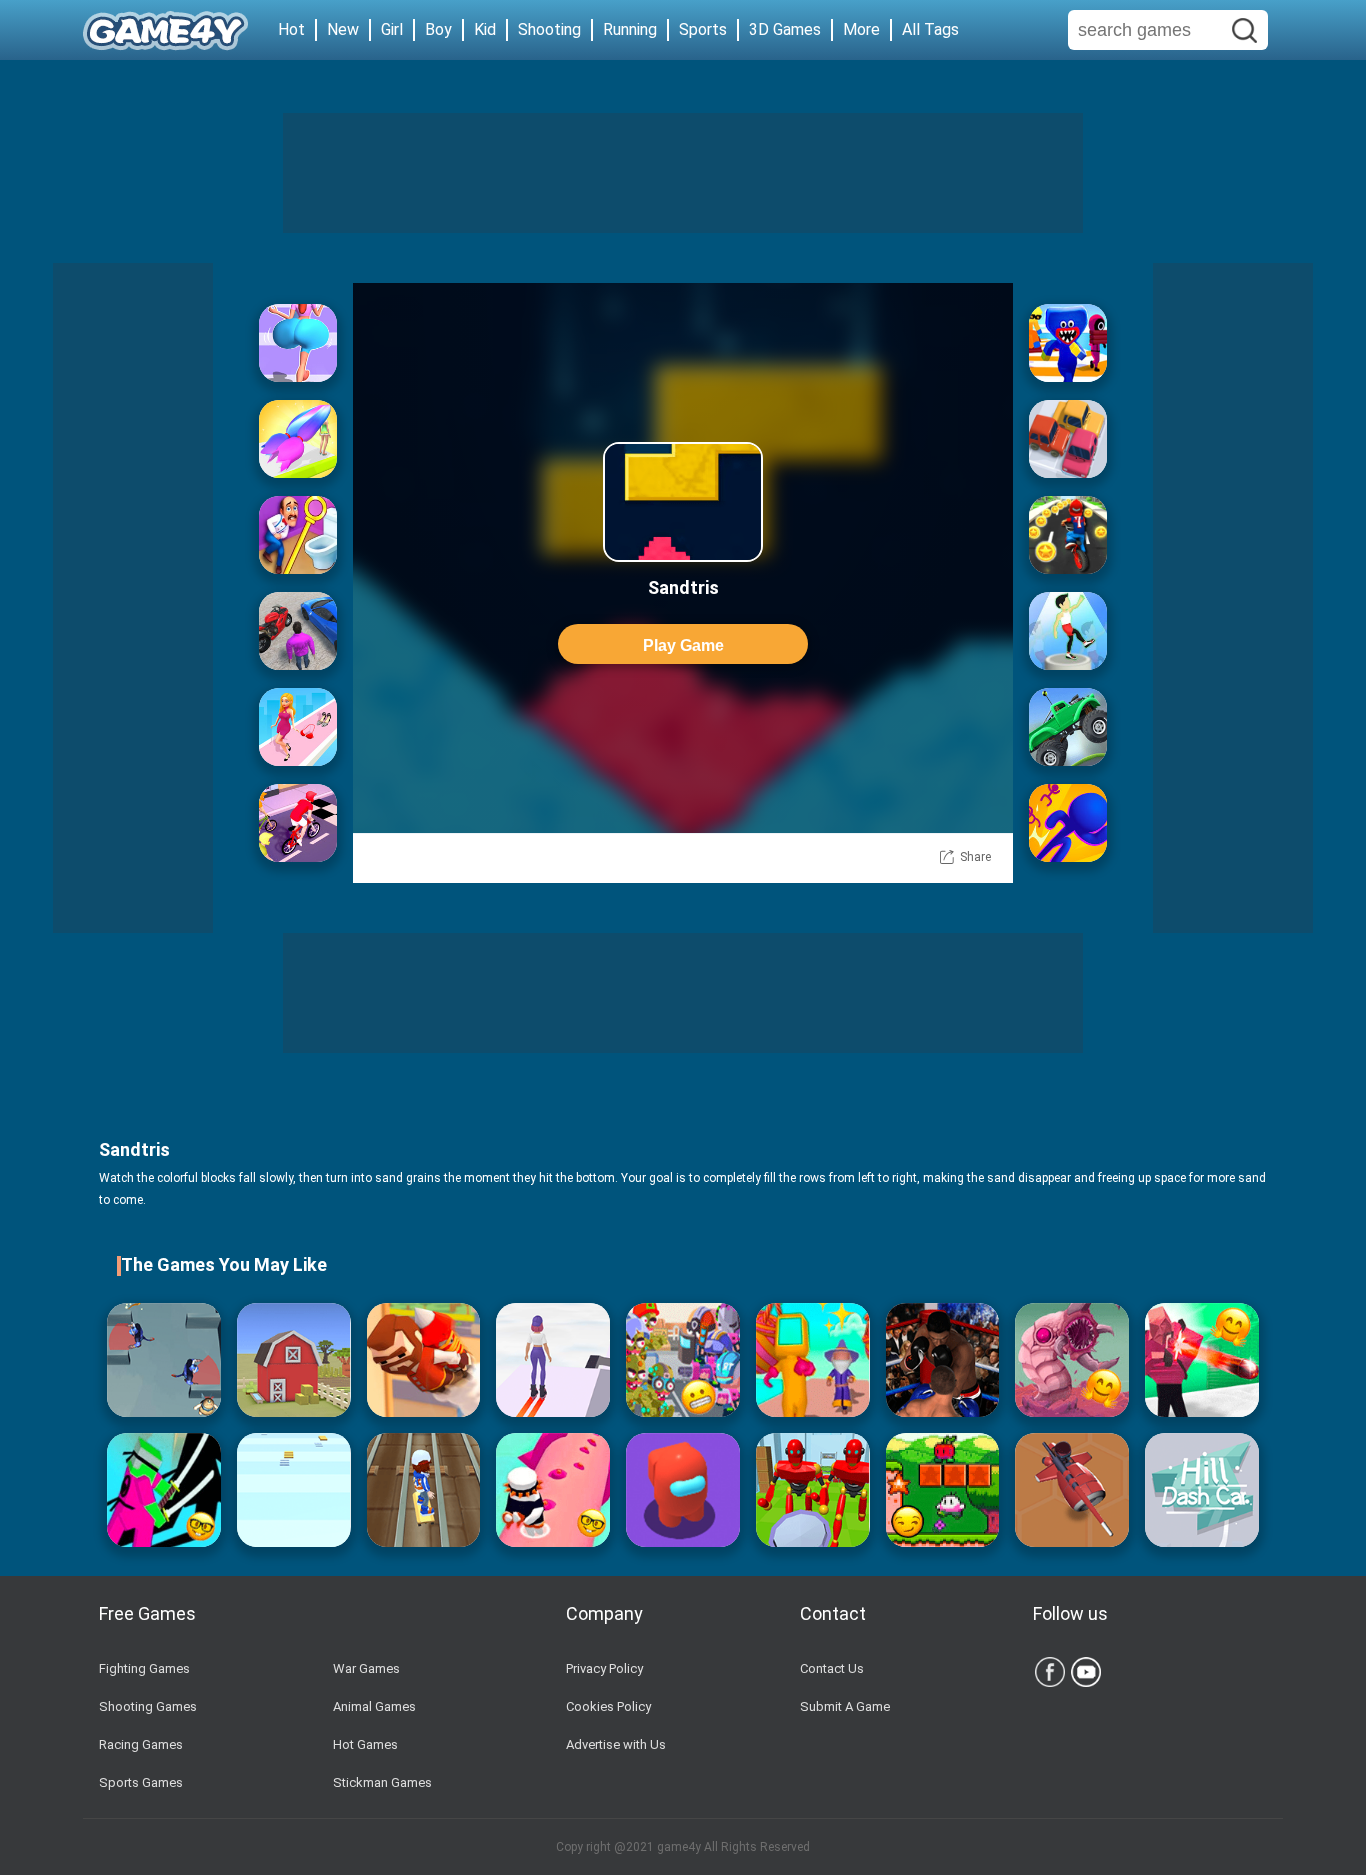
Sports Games (141, 1782)
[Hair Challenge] (298, 439)
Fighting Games (144, 1668)
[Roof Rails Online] (294, 1490)
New (343, 29)
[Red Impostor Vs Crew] (683, 1490)
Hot (291, 29)
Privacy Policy (604, 1668)
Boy (438, 29)
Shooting (549, 29)
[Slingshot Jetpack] (424, 1360)
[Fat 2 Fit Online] (1068, 631)
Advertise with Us (616, 1744)
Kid (485, 29)
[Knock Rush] (813, 1490)
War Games (366, 1668)
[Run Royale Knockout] (813, 1360)
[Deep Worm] (1072, 1360)
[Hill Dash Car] (1068, 727)
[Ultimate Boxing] (943, 1360)
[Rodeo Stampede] (294, 1360)
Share (975, 857)
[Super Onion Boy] (943, 1490)
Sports (703, 29)
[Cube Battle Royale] (1202, 1360)
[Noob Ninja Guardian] (164, 1490)
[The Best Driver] (298, 631)
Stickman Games (382, 1782)
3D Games (785, 29)
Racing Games (141, 1744)
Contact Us (832, 1668)
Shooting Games (148, 1706)
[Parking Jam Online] (1068, 439)
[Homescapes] (298, 535)
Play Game (683, 645)
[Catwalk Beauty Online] (298, 727)
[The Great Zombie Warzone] (683, 1360)
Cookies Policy (608, 1706)
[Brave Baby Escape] (164, 1360)
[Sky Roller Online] (553, 1360)
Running (630, 29)
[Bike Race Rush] (1068, 535)
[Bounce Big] (298, 343)
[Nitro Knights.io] (1072, 1490)
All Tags (930, 29)
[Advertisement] (683, 173)
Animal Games (374, 1706)
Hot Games (365, 1744)
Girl (392, 29)
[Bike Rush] (298, 823)
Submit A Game (845, 1706)
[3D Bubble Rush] (1068, 823)
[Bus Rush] (424, 1490)
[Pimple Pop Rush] (553, 1490)
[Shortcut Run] (1068, 343)
